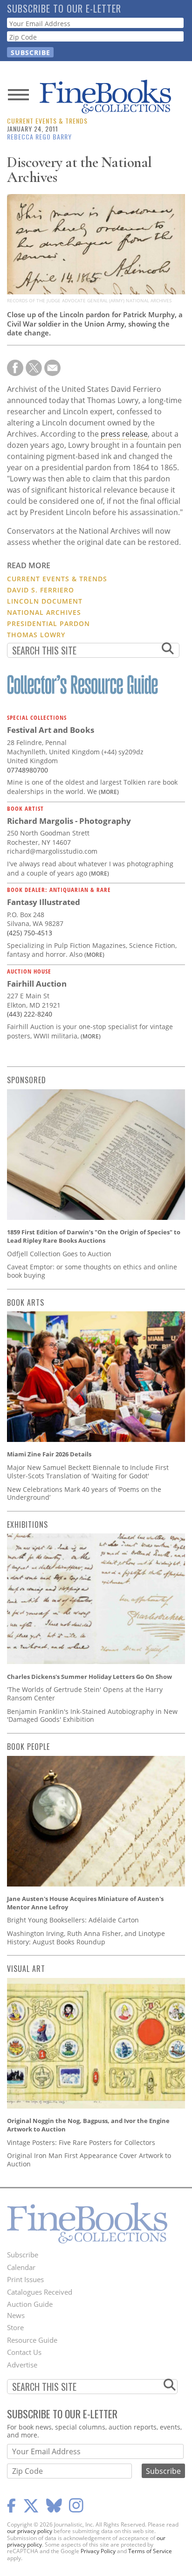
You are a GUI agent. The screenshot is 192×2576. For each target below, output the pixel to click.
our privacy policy (30, 2531)
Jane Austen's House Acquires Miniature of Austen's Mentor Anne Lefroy (85, 1903)
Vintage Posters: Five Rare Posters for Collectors (81, 2142)
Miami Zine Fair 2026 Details (49, 1454)
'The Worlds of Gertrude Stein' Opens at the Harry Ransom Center (85, 1694)
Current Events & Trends (47, 121)
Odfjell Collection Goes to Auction (59, 1254)
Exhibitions (27, 1525)
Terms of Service (150, 2551)
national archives (44, 612)
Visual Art (26, 1969)
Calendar (21, 2267)
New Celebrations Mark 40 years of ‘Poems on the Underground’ (84, 1493)
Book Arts (26, 1302)
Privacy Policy (98, 2551)
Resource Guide (32, 2340)
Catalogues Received (40, 2292)
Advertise (22, 2365)
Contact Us (24, 2352)
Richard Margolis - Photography (69, 821)
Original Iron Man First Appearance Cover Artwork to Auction (89, 2160)
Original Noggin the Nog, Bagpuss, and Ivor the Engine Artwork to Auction (88, 2125)
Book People (28, 1747)
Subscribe (23, 2255)
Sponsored (27, 1080)
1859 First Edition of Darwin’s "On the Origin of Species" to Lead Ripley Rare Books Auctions (94, 1236)
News (16, 2315)
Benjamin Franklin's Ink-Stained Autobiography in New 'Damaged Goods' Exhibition (92, 1716)
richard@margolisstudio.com (52, 851)
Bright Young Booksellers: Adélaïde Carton (73, 1920)
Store (15, 2327)
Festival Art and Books (51, 730)
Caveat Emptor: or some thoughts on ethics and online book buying (92, 1271)
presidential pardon (48, 623)
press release (124, 434)
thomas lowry (36, 635)
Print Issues (25, 2279)
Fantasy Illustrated (44, 902)
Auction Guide (30, 2304)
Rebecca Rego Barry (39, 136)
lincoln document (45, 601)
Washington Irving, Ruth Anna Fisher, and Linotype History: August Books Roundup (86, 1938)
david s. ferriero (41, 590)
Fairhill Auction (37, 984)
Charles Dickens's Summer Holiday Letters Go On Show (89, 1677)
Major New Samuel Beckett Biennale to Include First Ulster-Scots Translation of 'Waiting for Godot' (88, 1472)
